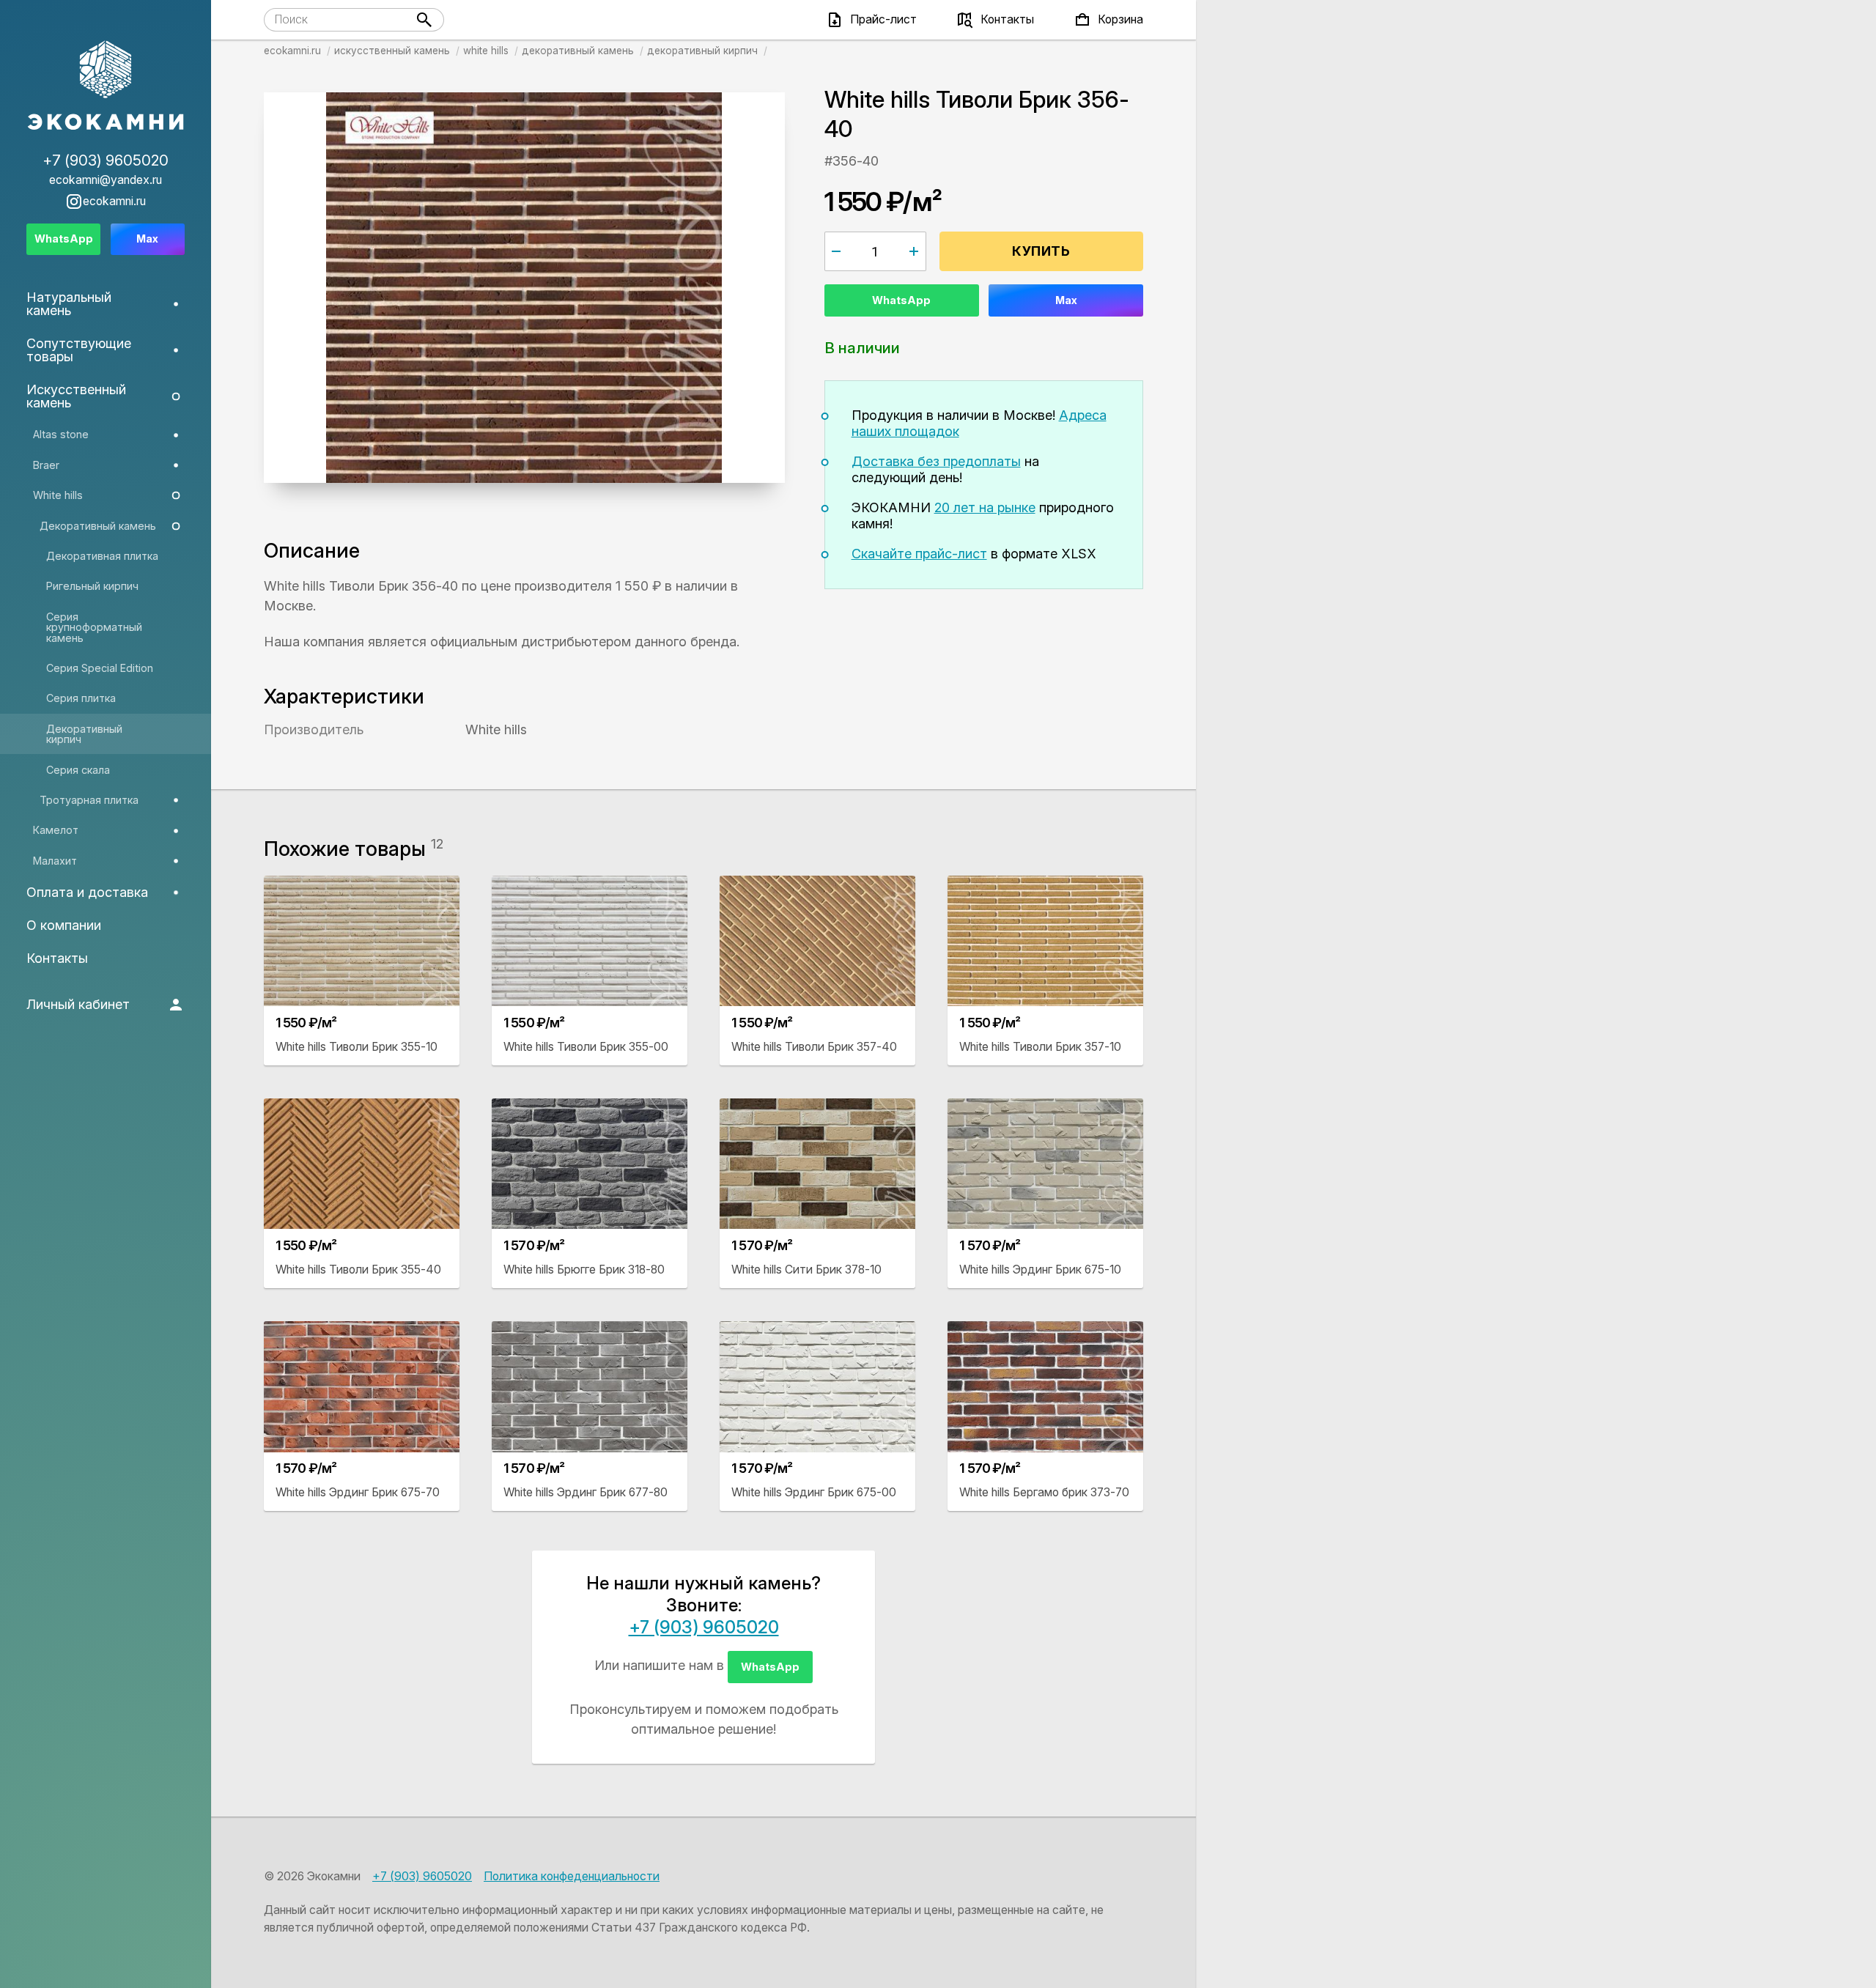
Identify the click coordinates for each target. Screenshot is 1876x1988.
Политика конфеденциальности (572, 1876)
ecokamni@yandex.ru (106, 180)
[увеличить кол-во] (914, 251)
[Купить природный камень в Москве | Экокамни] (106, 86)
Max (1066, 300)
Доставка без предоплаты (936, 461)
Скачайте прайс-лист (919, 554)
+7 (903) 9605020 (704, 1627)
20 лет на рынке (985, 507)
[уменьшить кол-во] (837, 251)
